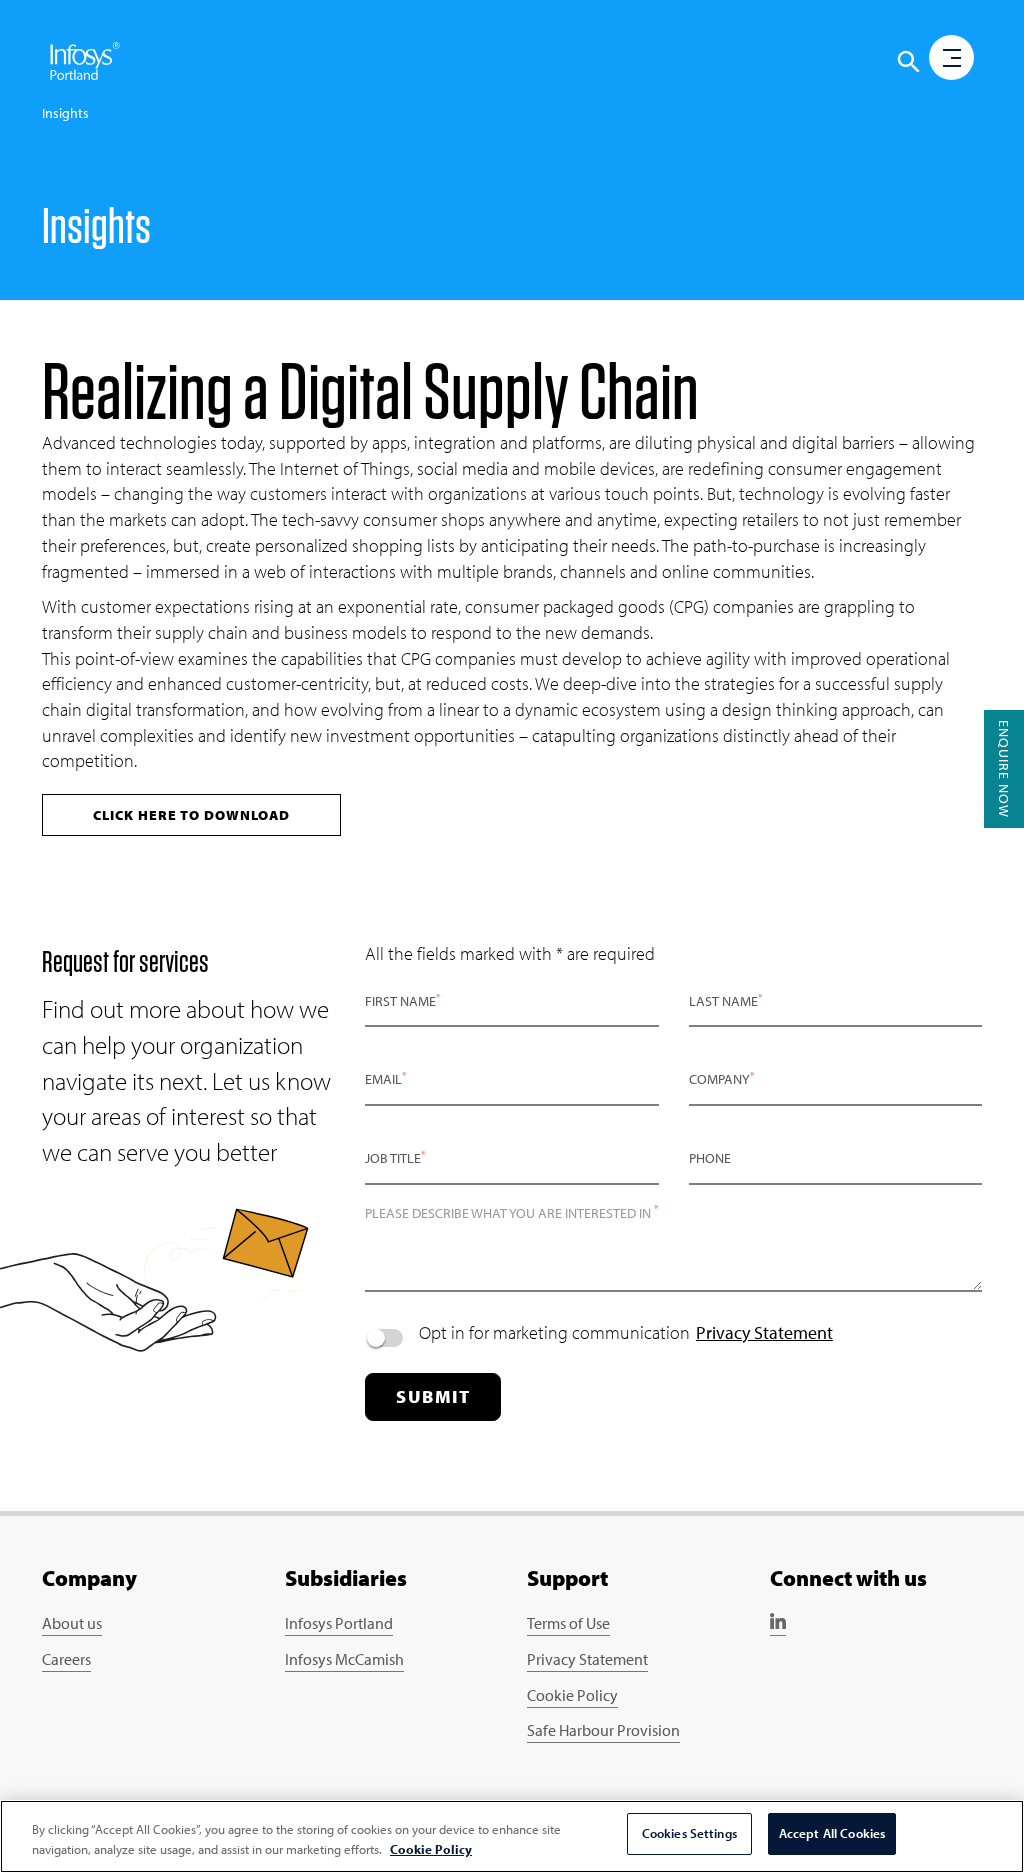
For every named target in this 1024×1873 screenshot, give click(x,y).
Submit (433, 1396)
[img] (85, 60)
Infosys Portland (339, 1623)
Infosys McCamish (344, 1659)
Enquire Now (1004, 769)
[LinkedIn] (778, 1625)
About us (72, 1623)
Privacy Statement (764, 1332)
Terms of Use (568, 1623)
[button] (909, 62)
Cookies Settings (689, 1833)
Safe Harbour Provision (603, 1730)
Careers (66, 1659)
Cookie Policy (572, 1695)
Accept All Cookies (832, 1833)
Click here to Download (191, 815)
